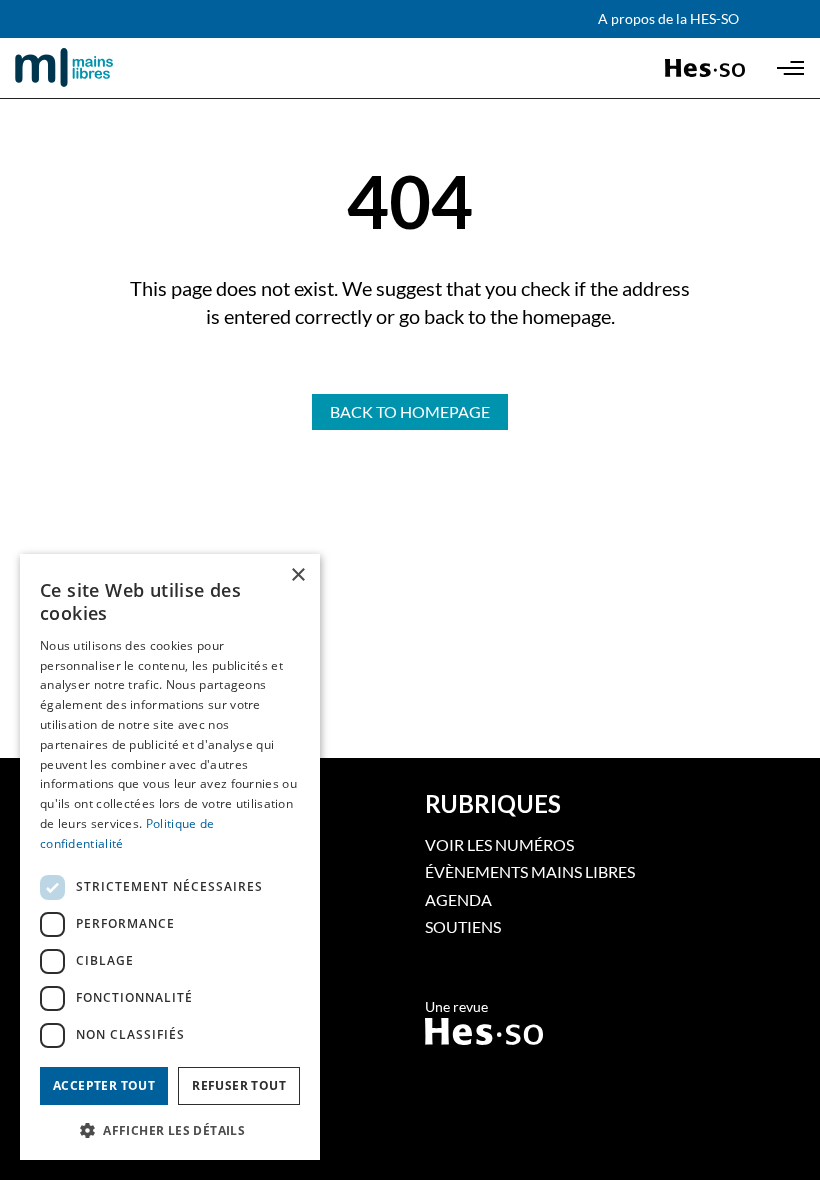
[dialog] (170, 857)
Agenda (458, 899)
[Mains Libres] (98, 68)
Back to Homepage (410, 411)
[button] (170, 1129)
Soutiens (463, 926)
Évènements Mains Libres (530, 871)
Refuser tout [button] (239, 1085)
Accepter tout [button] (104, 1085)
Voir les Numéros (499, 844)
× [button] (297, 575)
